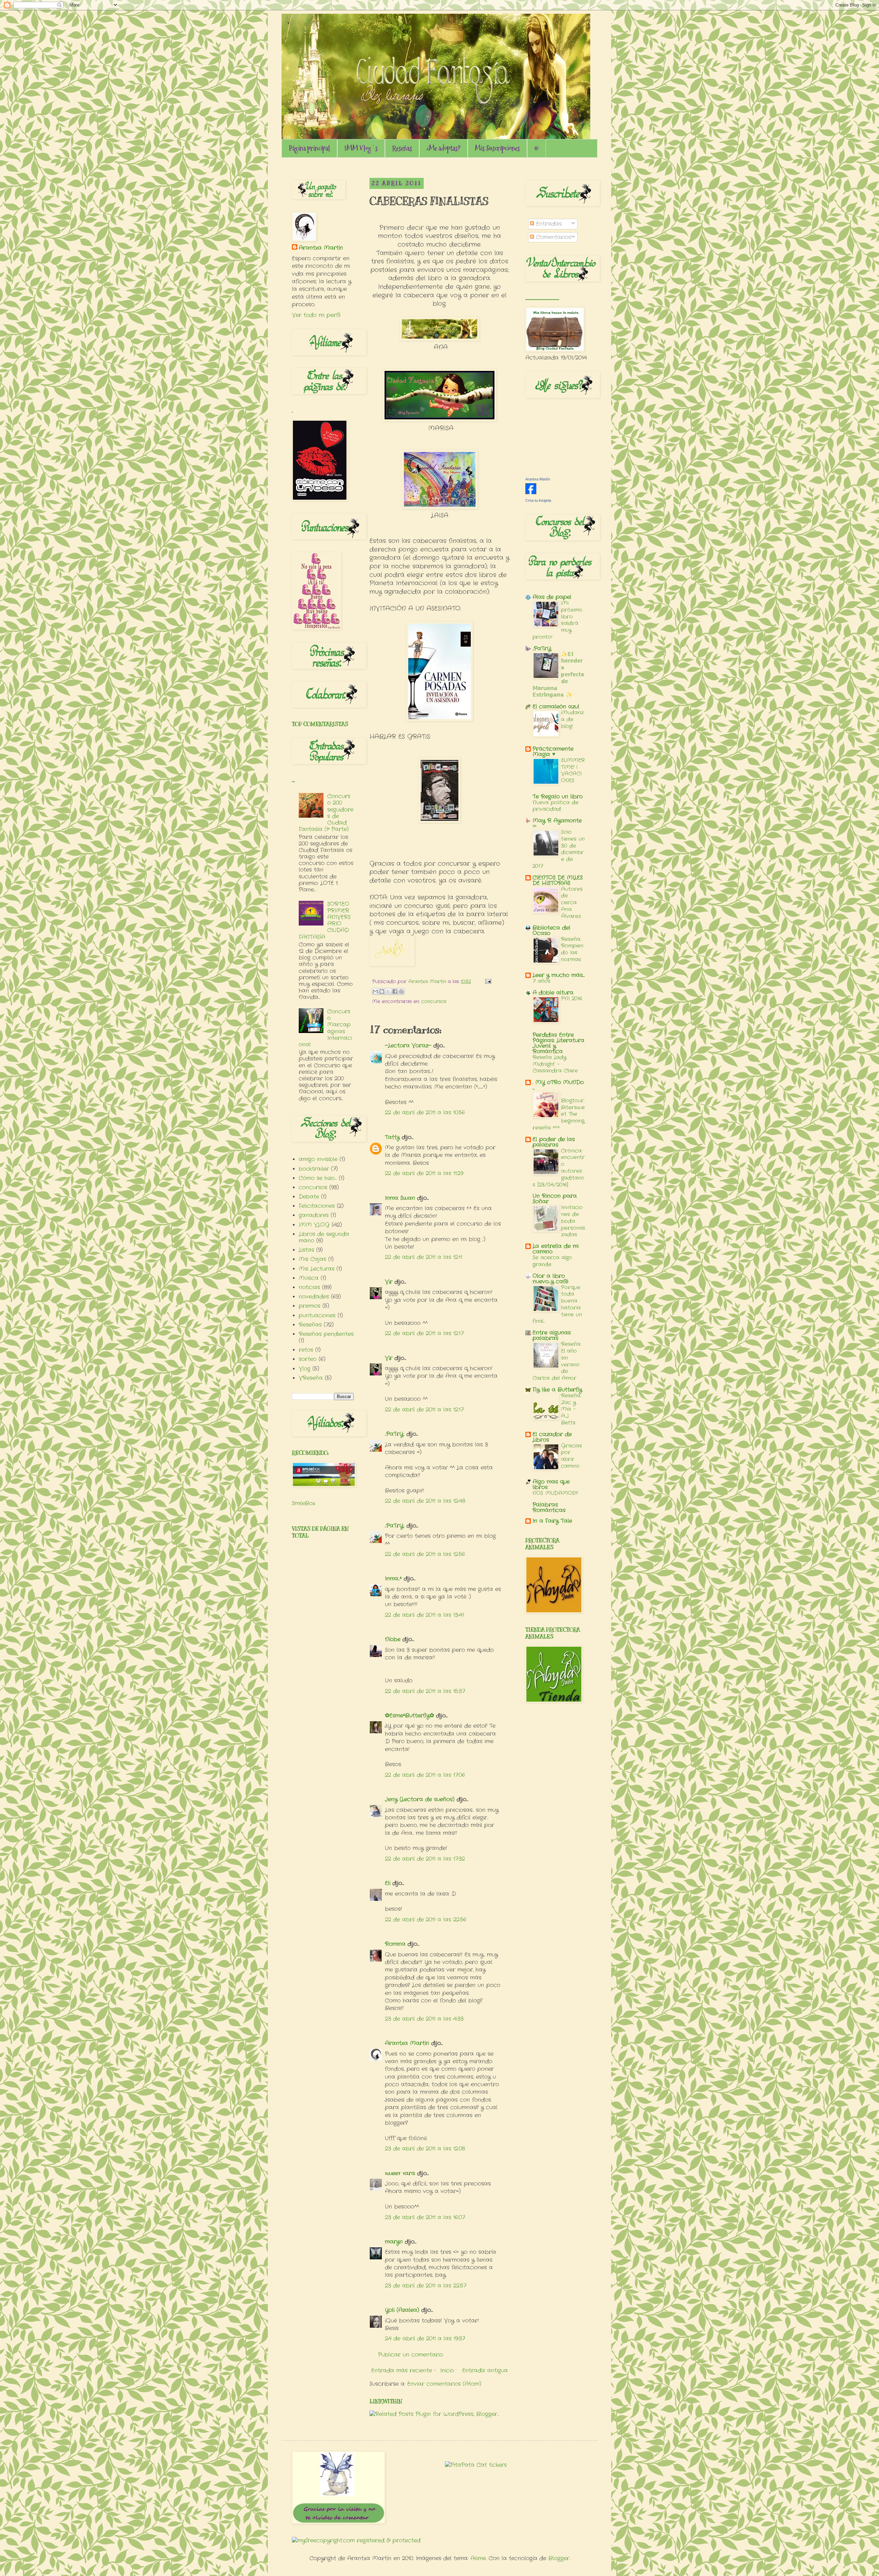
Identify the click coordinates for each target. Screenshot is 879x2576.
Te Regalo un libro (558, 797)
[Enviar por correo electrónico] (375, 991)
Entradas (548, 224)
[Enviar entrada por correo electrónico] (487, 981)
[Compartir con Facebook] (395, 991)
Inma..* (393, 1579)
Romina (395, 1944)
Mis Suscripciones (497, 148)
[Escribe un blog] (382, 991)
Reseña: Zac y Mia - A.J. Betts (571, 1409)
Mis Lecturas (317, 1269)
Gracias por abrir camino (572, 1456)
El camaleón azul (556, 707)
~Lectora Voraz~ (408, 1046)
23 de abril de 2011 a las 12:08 (425, 2149)
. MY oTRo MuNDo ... (558, 1085)
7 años (541, 981)
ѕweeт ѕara (400, 2173)
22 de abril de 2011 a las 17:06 (425, 1775)
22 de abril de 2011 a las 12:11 (424, 1257)
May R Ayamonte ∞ (557, 823)
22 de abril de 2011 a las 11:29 (424, 1173)
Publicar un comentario (410, 2355)
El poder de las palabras (554, 1142)
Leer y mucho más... (559, 975)
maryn (394, 2242)
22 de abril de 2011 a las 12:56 (425, 1554)
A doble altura (553, 993)
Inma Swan (400, 1198)
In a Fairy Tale (552, 1521)
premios (310, 1306)
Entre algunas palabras (552, 1335)
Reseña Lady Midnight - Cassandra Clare (555, 1064)
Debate (309, 1197)
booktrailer (314, 1169)
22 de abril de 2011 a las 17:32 (425, 1859)
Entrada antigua (485, 2370)
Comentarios (552, 237)
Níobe (393, 1639)
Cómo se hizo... (318, 1178)
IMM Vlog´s (361, 148)
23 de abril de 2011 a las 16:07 (425, 2217)
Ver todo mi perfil (316, 315)
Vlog (305, 1369)
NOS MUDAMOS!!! (555, 1493)
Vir (389, 1282)
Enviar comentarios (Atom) (444, 2384)
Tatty (392, 1137)
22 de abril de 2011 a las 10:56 (425, 1113)
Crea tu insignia (538, 500)
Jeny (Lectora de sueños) (420, 1799)
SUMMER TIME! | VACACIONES (573, 770)
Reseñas (402, 148)
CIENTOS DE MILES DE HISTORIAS (558, 880)
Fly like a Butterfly (557, 1390)
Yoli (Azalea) (402, 2310)
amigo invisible (318, 1159)
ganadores (314, 1215)
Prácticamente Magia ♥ (553, 752)
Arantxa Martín (407, 2043)
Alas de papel (552, 597)
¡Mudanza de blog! (572, 719)
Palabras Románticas (549, 1507)
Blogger (559, 2558)
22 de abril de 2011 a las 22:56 (426, 1920)
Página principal (309, 148)
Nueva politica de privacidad (556, 806)
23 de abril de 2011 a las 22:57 (426, 2286)
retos (306, 1350)
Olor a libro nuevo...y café (550, 1279)
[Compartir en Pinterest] (401, 991)
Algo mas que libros (551, 1484)
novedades (314, 1297)
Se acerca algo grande (552, 1261)
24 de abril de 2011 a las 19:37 (425, 2339)
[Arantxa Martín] (531, 493)
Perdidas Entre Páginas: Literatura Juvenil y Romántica (558, 1043)
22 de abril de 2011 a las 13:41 (424, 1615)
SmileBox (304, 1503)
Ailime (478, 2558)
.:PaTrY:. (395, 1434)
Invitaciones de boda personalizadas (573, 1221)
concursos (434, 1001)
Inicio (447, 2370)
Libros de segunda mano (324, 1237)
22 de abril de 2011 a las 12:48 (425, 1501)
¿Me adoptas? (443, 148)
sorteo (308, 1359)
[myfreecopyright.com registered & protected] (356, 2540)
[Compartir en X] (388, 991)
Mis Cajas (312, 1259)
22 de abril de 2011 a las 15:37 (425, 1691)
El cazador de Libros (552, 1437)
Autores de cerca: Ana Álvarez (572, 903)
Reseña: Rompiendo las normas (572, 949)
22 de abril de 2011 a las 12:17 (424, 1333)
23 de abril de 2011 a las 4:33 (424, 2019)
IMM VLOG (314, 1225)
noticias (309, 1287)
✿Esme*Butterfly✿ (409, 1716)
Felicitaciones (317, 1206)
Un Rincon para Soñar (555, 1199)
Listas (306, 1250)
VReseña (311, 1378)
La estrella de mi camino (556, 1249)
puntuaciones (317, 1315)
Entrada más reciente (402, 2370)
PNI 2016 (572, 999)
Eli (388, 1883)
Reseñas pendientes (326, 1334)
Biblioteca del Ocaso (551, 930)
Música (309, 1278)
